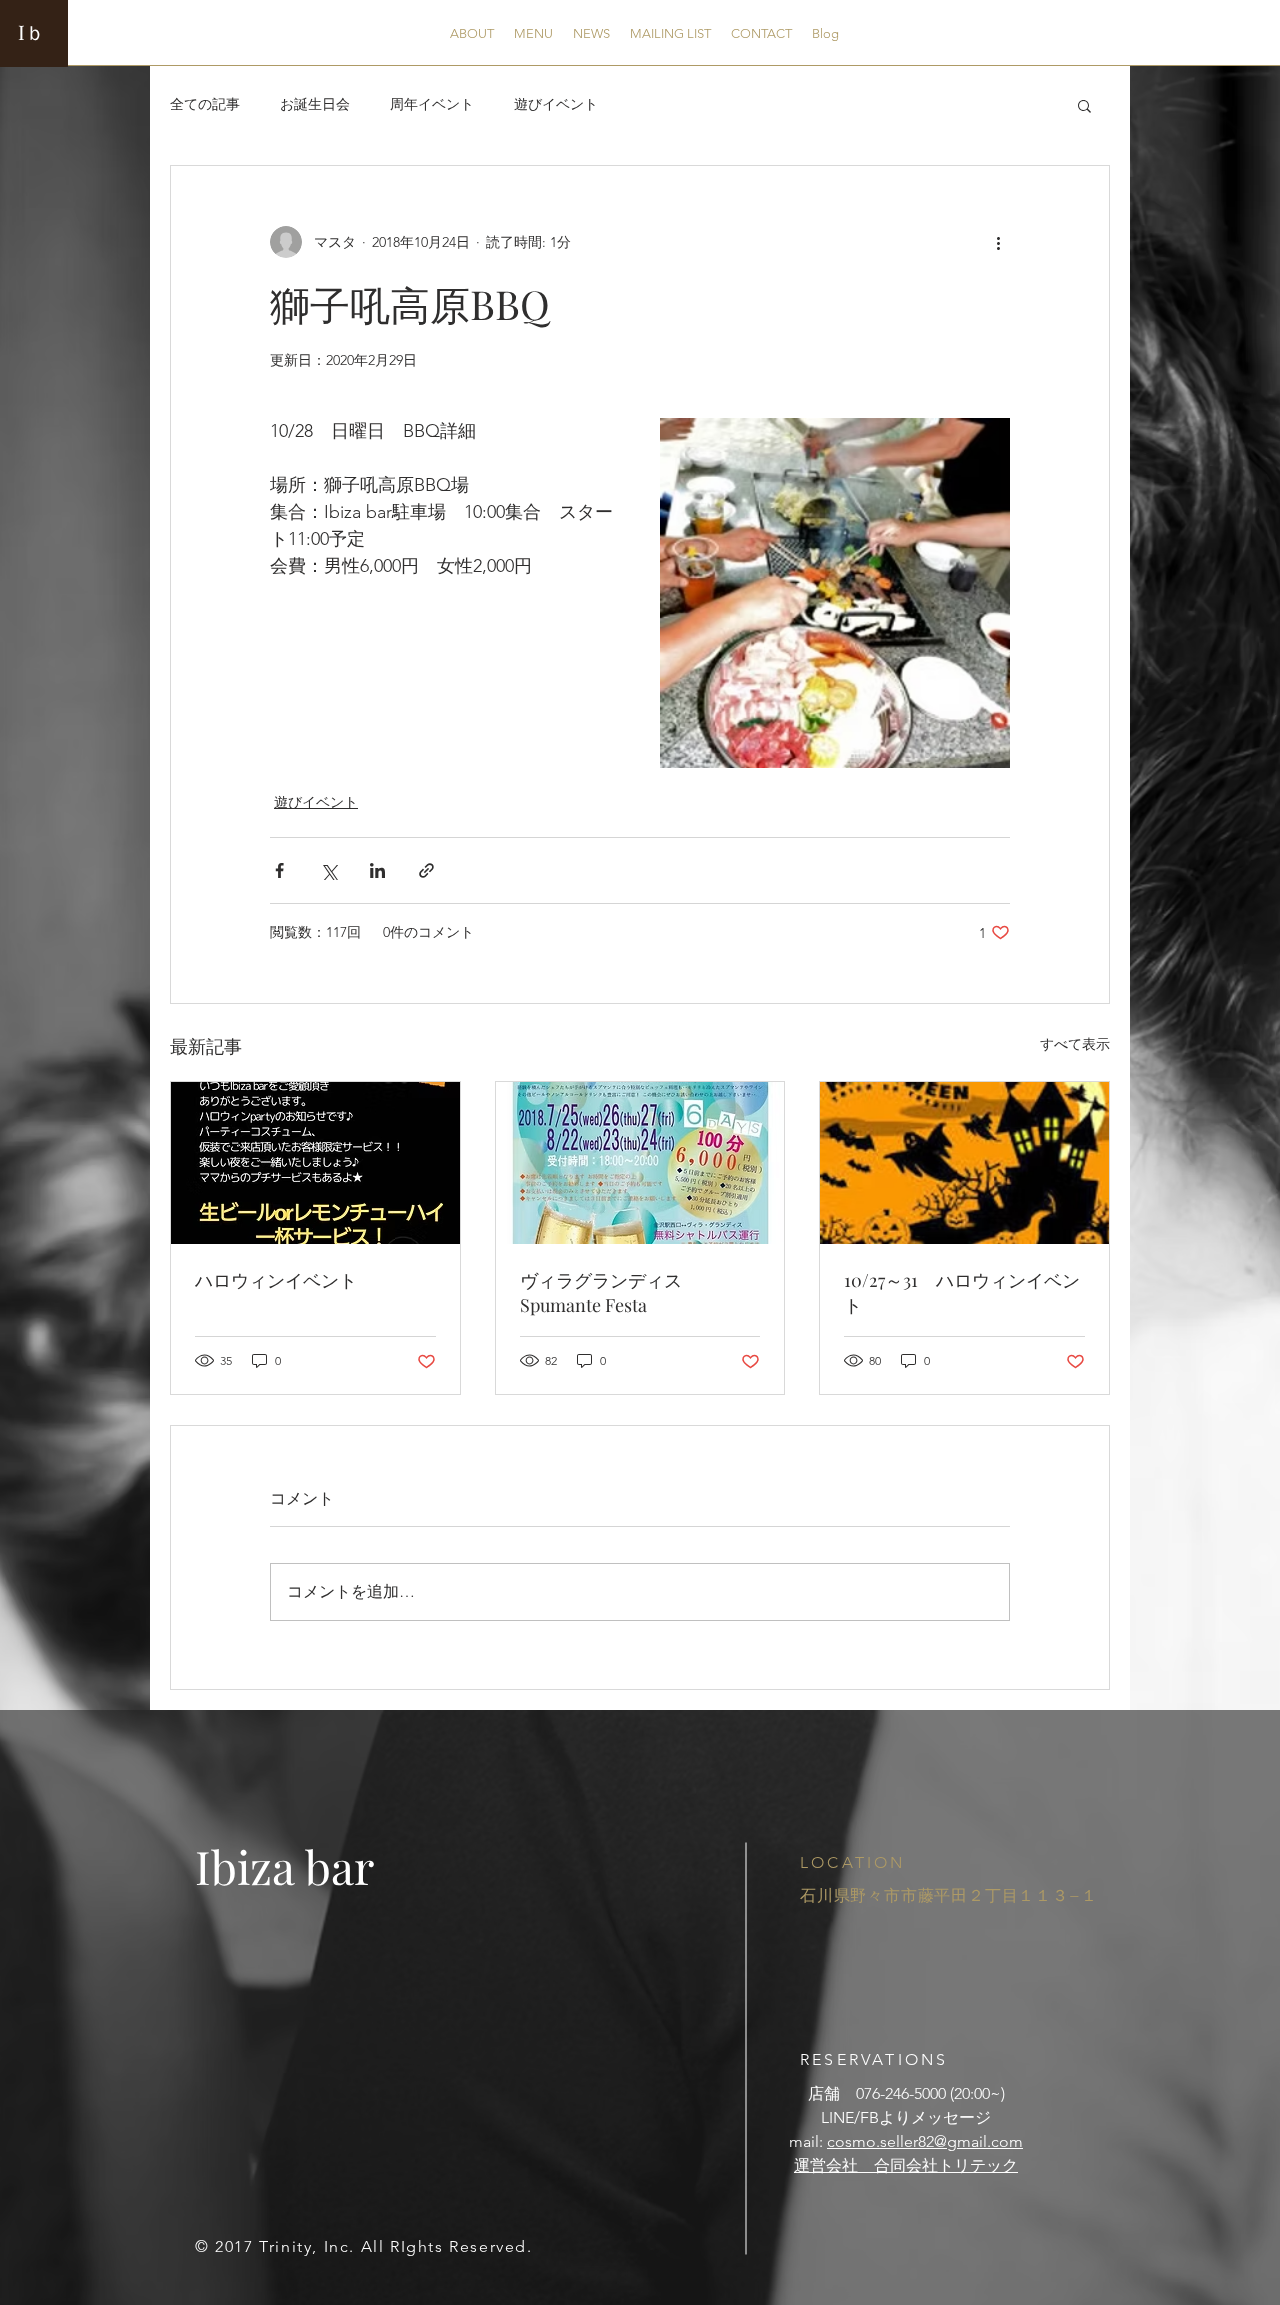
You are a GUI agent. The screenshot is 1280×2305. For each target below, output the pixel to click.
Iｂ (31, 31)
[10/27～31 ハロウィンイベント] (964, 1163)
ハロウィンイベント (276, 1280)
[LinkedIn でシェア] (377, 870)
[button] (1084, 105)
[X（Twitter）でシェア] (328, 870)
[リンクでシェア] (426, 870)
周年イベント (432, 104)
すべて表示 (1075, 1044)
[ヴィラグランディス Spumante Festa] (640, 1163)
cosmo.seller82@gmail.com (925, 2141)
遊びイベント (556, 104)
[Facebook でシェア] (279, 870)
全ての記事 (205, 104)
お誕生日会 (315, 104)
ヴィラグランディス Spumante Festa (610, 1292)
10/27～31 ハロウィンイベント (962, 1292)
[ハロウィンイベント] (315, 1163)
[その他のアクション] (998, 242)
